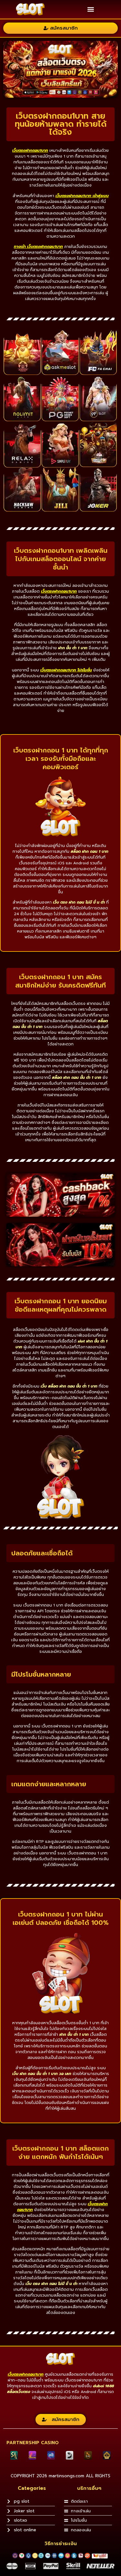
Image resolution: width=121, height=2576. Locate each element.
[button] (91, 9)
